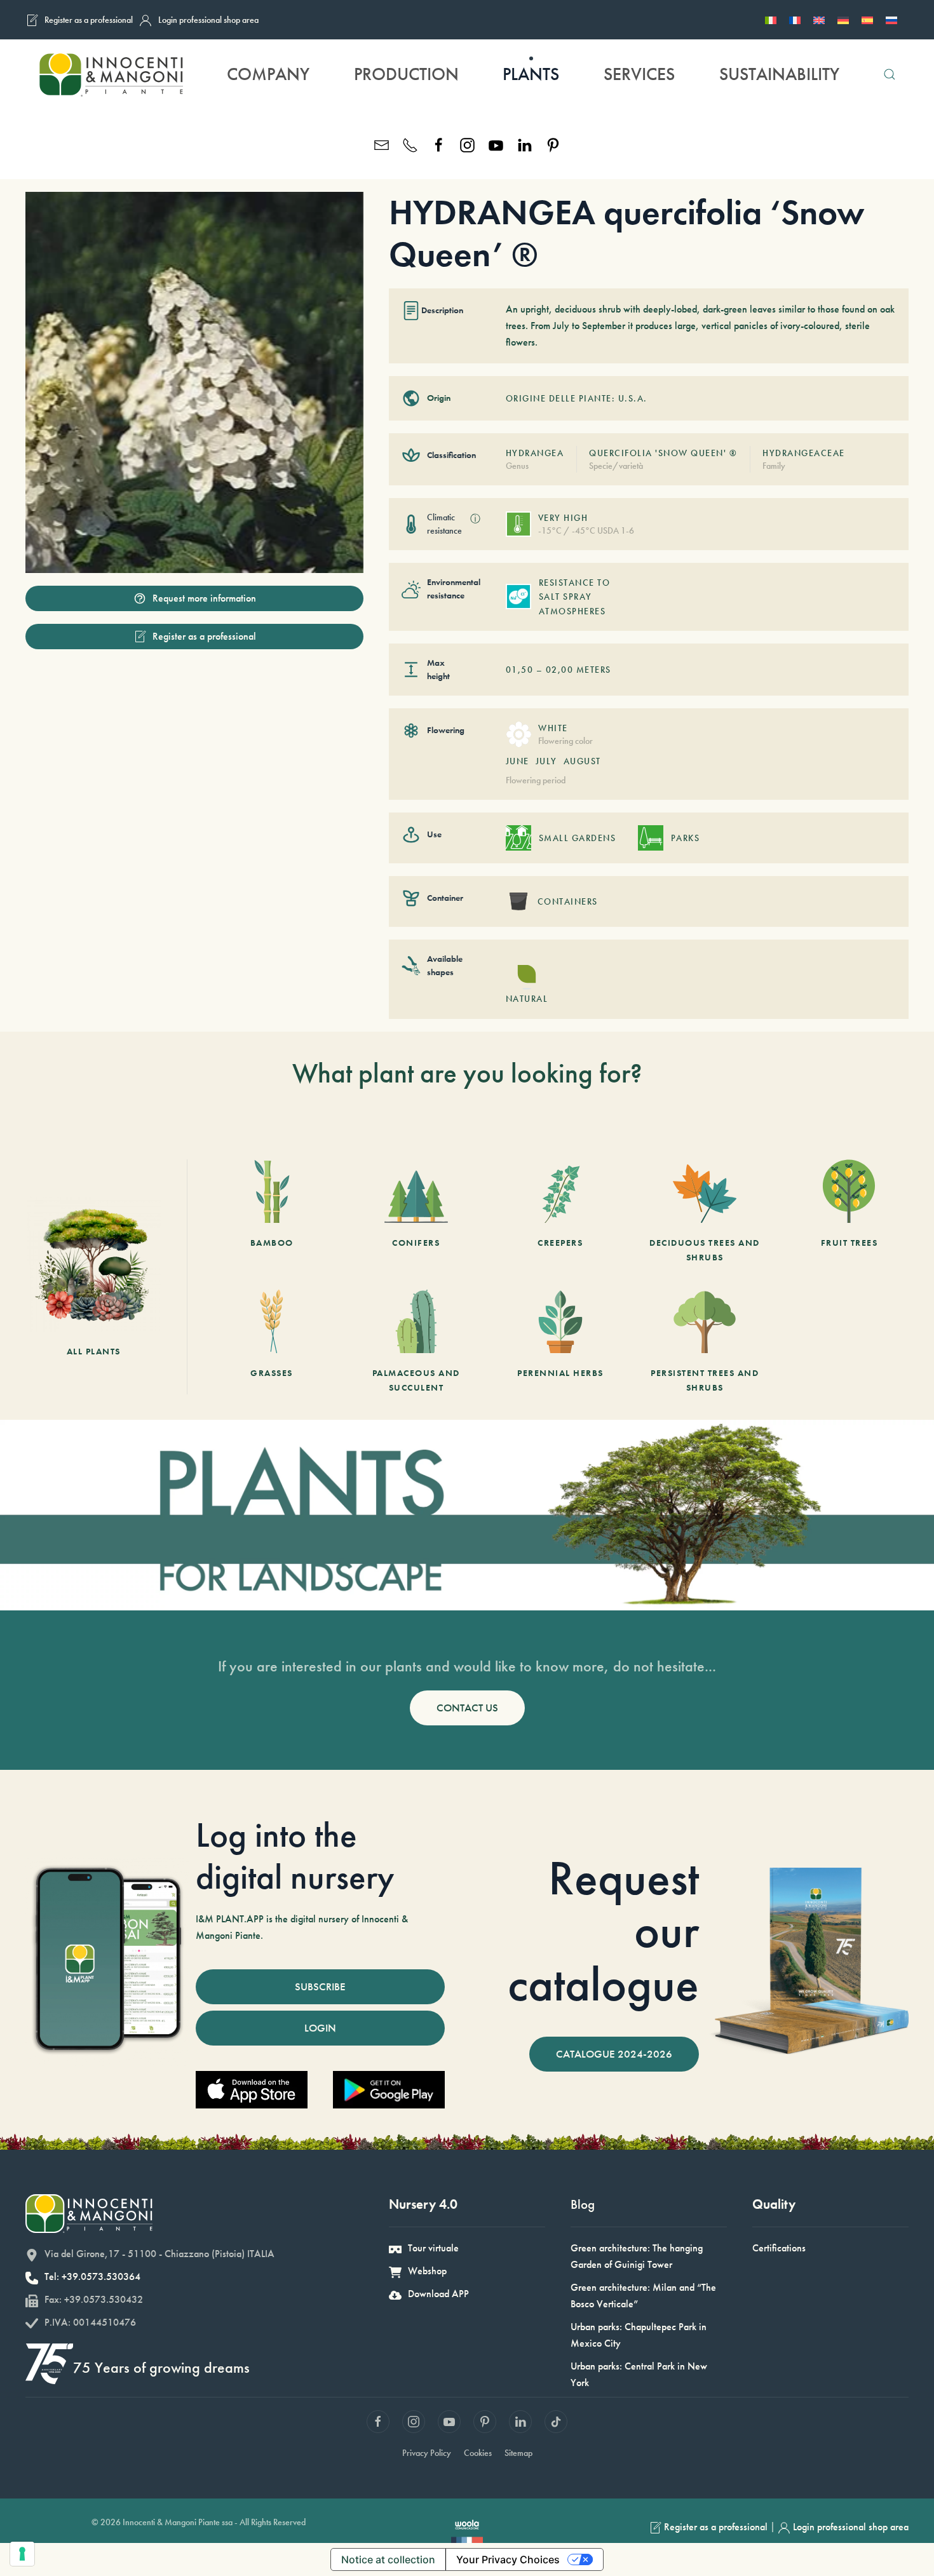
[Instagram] (467, 144)
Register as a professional (89, 20)
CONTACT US (467, 1708)
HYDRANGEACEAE (804, 453)
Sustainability (779, 74)
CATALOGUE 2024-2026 (614, 2054)
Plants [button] (531, 74)
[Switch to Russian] (891, 20)
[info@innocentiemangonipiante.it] (382, 144)
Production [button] (406, 74)
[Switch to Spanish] (867, 20)
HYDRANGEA (535, 453)
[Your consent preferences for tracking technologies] (22, 2554)
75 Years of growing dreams (161, 2367)
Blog (583, 2204)
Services (639, 74)
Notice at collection (388, 2559)
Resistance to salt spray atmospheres (575, 597)
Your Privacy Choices (508, 2559)
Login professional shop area (208, 20)
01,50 (520, 670)
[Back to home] (111, 74)
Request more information (204, 598)
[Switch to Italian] (771, 20)
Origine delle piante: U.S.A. (577, 398)
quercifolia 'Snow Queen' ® (663, 453)
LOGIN (320, 2028)
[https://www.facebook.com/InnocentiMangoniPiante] (439, 144)
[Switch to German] (843, 20)
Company (268, 74)
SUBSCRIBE (320, 1986)
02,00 (560, 670)
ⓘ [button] (475, 519)
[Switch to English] (819, 20)
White (553, 728)
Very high (563, 518)
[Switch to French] (795, 20)
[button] (890, 74)
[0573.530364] (410, 144)
